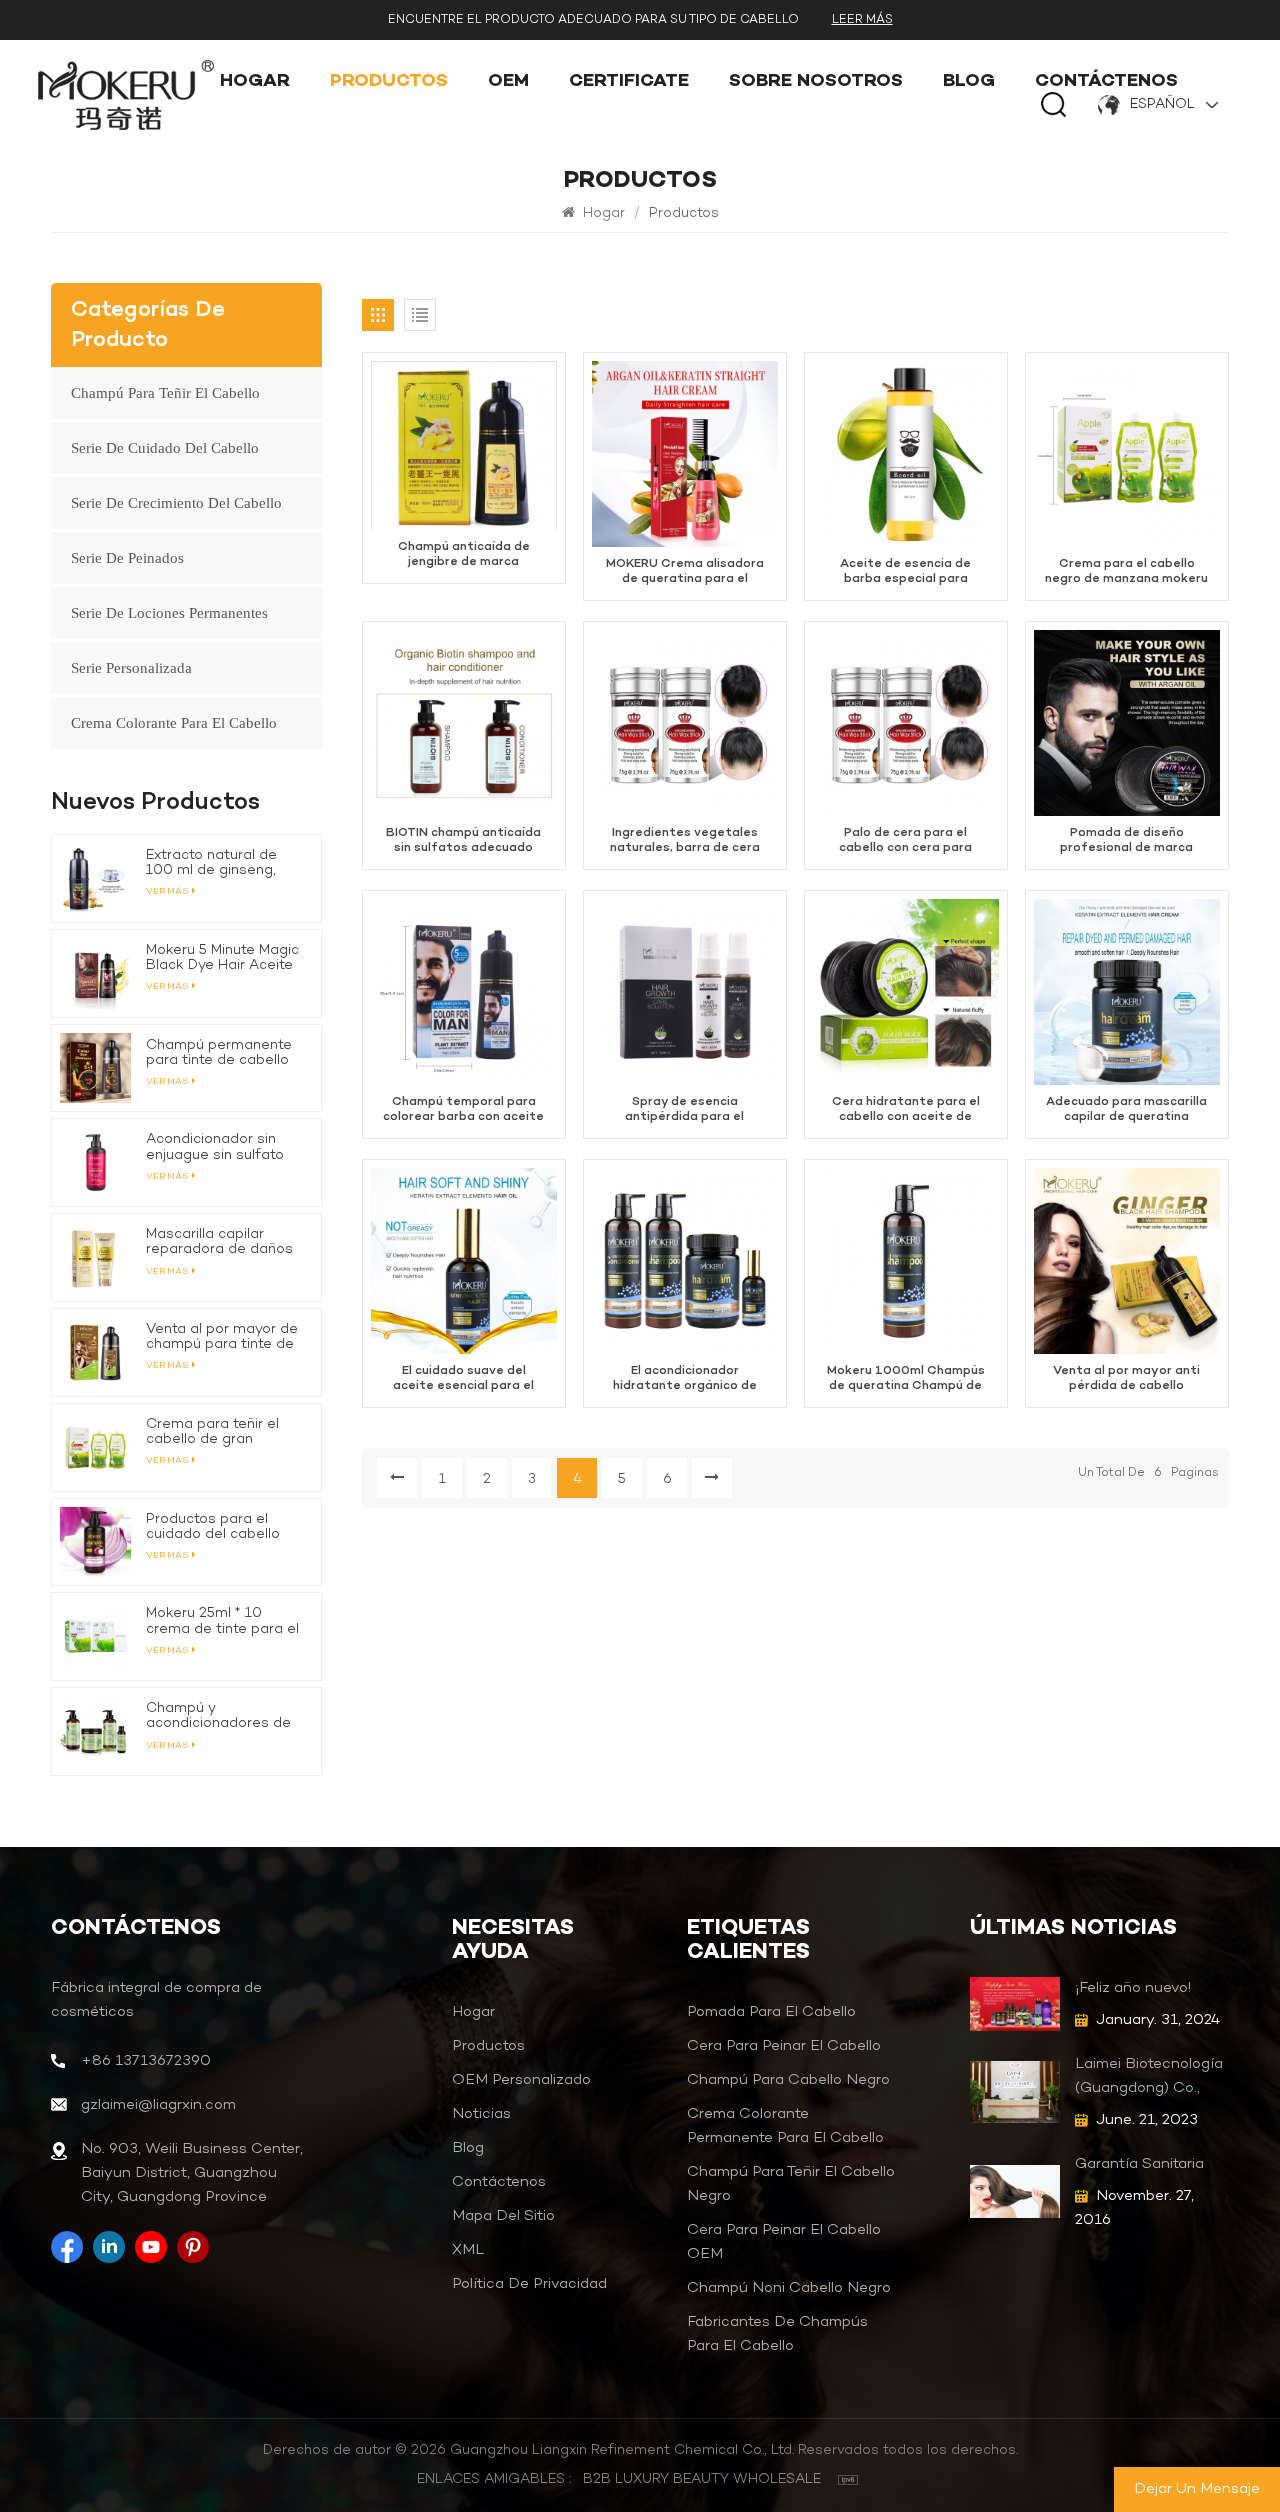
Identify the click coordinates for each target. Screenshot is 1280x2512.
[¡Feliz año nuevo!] (1015, 2004)
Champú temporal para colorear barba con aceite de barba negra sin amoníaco (463, 1110)
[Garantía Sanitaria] (1015, 2191)
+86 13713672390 (146, 2061)
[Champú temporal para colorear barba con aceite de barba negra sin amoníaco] (464, 992)
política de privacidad (529, 2284)
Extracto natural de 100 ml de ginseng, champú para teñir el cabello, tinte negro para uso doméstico (216, 863)
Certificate (629, 82)
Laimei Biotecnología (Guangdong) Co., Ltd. (1149, 2077)
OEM (508, 82)
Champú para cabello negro (788, 2080)
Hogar (255, 82)
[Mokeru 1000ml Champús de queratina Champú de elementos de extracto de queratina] (906, 1261)
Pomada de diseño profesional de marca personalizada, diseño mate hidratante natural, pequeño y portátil (1127, 841)
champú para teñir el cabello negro (791, 2184)
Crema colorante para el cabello (174, 723)
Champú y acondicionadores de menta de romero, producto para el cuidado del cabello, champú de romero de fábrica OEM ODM (222, 1716)
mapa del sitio (503, 2216)
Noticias (481, 2114)
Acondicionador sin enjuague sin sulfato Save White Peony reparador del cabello (220, 1147)
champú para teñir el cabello (165, 393)
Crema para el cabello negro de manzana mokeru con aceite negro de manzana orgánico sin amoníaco (1126, 572)
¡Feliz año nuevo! (1133, 1988)
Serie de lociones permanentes (169, 613)
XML (468, 2250)
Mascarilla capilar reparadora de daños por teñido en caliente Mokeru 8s (220, 1242)
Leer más (862, 20)
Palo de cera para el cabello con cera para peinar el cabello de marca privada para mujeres (906, 841)
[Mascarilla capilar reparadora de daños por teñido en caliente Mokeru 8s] (95, 1257)
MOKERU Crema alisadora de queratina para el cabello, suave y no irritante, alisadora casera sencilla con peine (684, 572)
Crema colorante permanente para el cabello (785, 2126)
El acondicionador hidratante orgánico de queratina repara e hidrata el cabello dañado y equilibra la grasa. (685, 1379)
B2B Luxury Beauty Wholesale (702, 2479)
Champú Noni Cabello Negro (789, 2288)
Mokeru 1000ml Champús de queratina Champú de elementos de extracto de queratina (905, 1379)
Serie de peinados (127, 558)
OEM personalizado (521, 2080)
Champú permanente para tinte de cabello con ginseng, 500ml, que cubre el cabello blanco (219, 1053)
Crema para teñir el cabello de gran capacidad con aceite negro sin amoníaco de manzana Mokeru (224, 1432)
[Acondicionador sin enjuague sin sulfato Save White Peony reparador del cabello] (95, 1162)
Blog (969, 82)
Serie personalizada (131, 668)
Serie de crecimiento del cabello (176, 503)
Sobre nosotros (816, 82)
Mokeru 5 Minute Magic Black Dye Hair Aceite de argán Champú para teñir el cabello (222, 958)
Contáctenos (1106, 82)
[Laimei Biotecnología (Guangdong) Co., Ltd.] (1015, 2091)
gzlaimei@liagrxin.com (158, 2105)
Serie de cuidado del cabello (165, 448)
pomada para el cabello (771, 2012)
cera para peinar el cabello (784, 2046)
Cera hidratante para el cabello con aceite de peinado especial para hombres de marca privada (905, 1110)
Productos (389, 82)
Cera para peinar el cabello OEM (784, 2242)
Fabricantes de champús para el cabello (777, 2334)
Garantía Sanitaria (1139, 2164)
